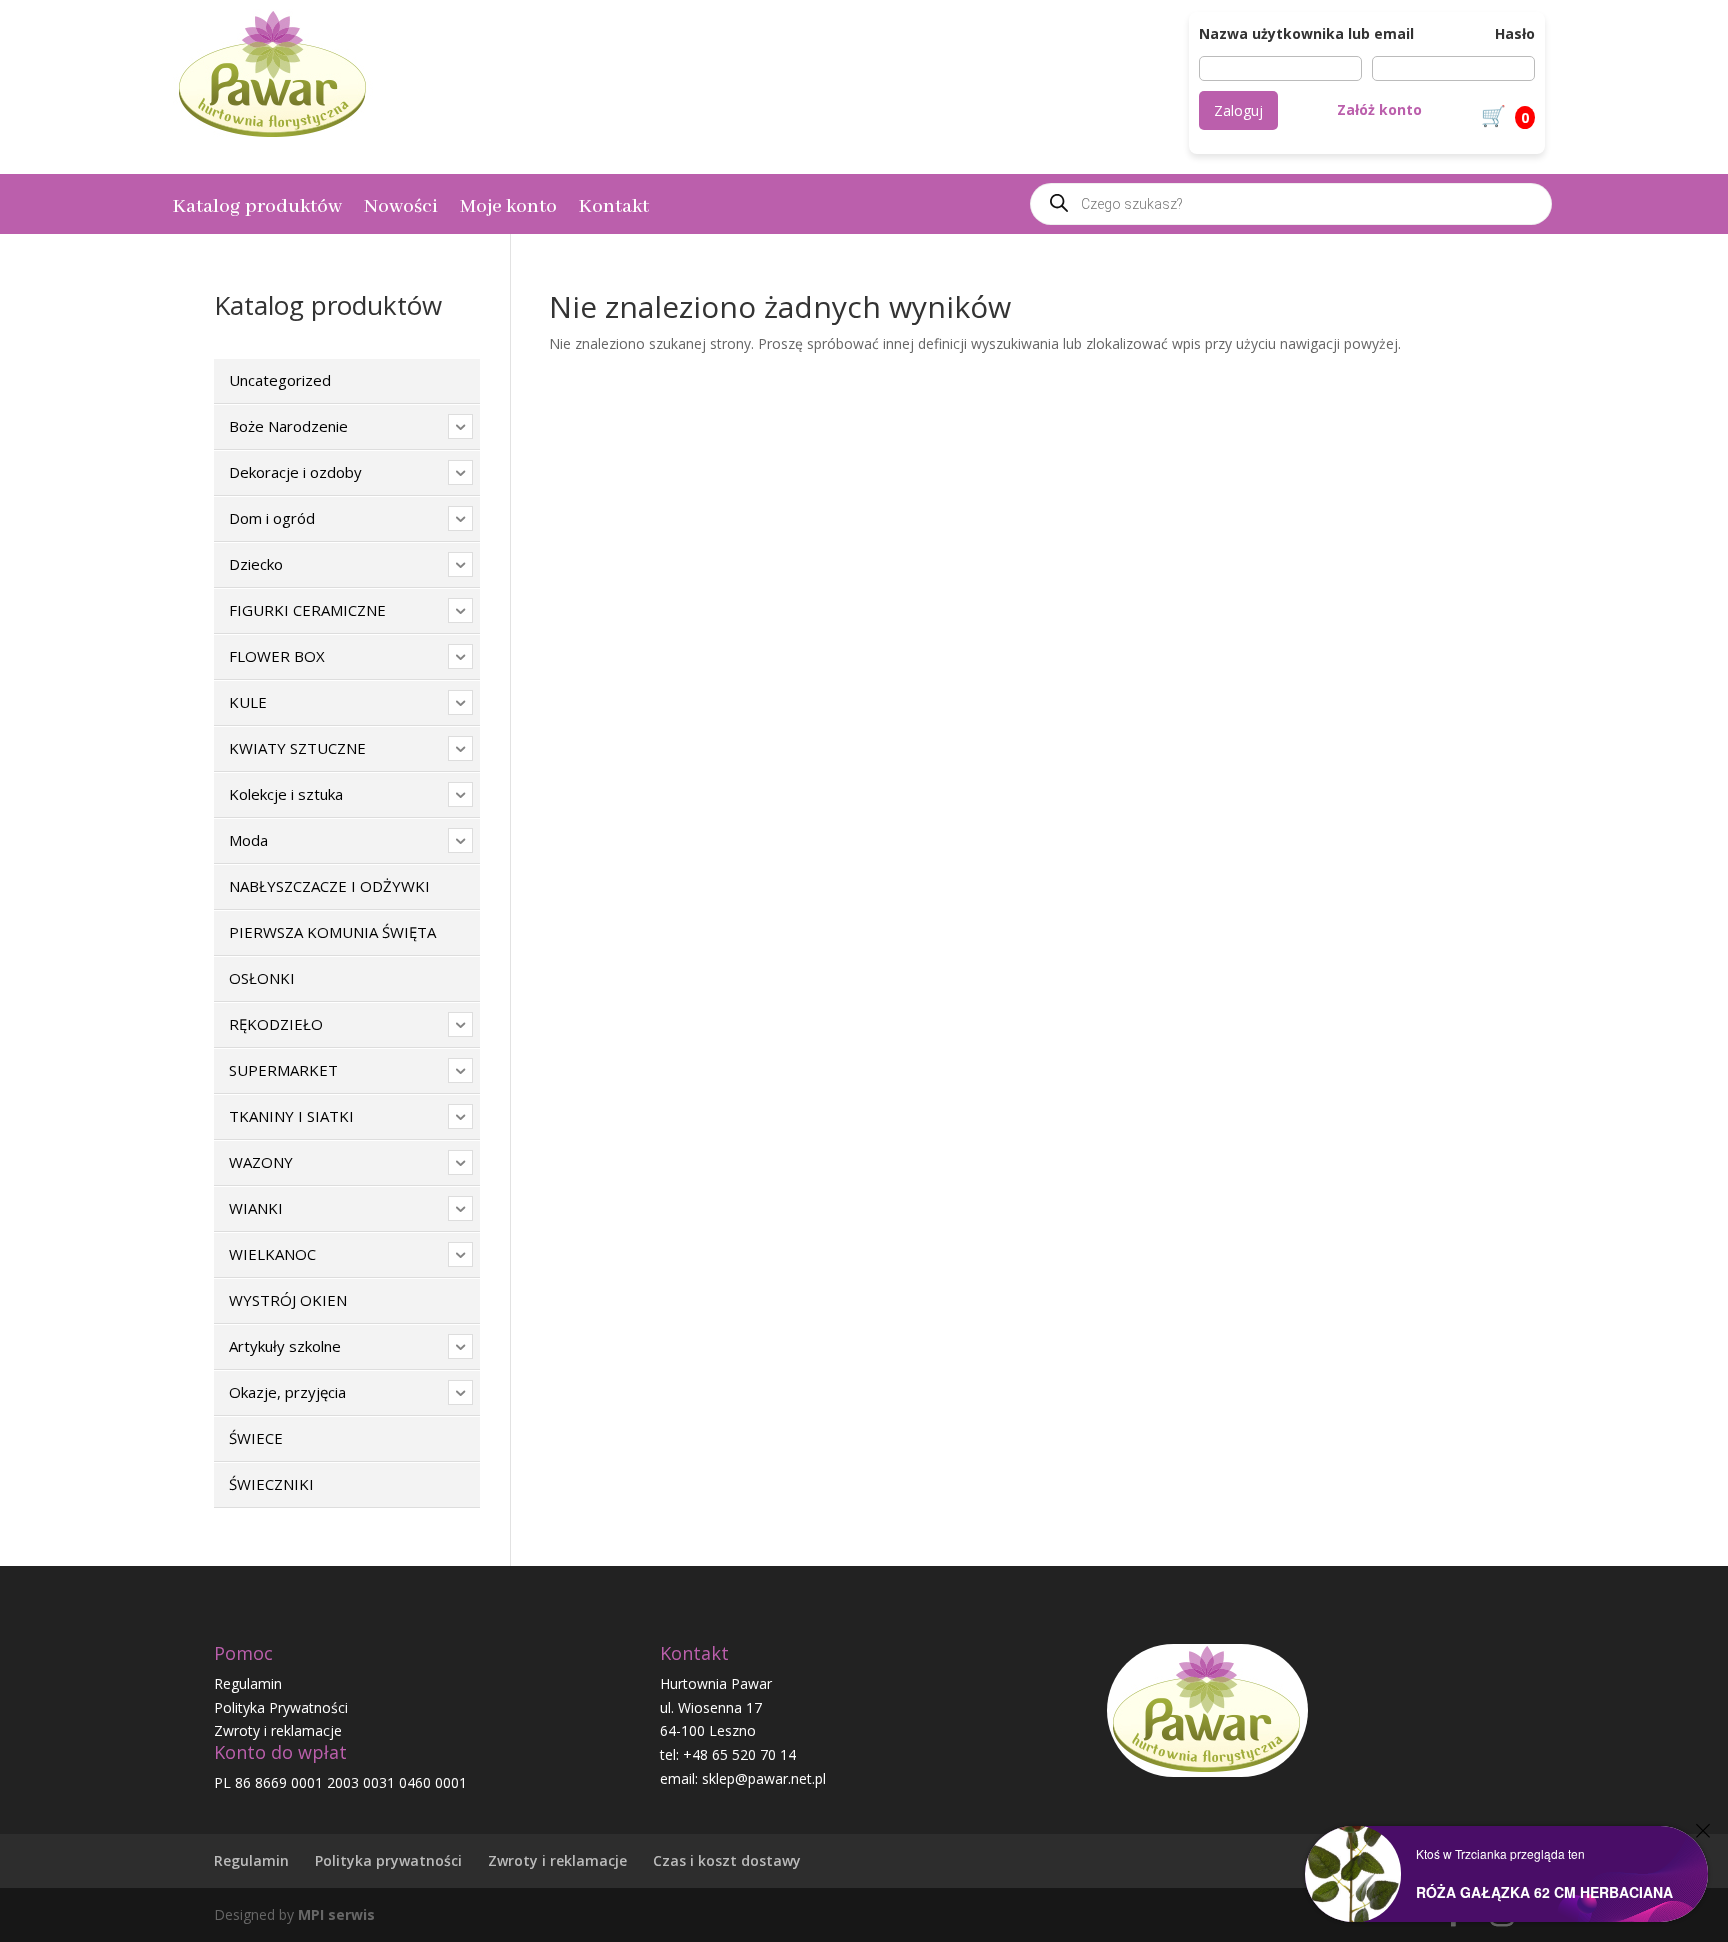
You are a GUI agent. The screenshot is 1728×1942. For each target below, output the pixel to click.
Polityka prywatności (388, 1860)
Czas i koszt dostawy (727, 1860)
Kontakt (614, 209)
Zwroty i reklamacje (278, 1730)
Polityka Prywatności (281, 1707)
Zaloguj (1238, 110)
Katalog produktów (257, 209)
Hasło (1515, 33)
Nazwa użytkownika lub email (1306, 33)
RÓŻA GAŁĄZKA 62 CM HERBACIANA (1544, 1892)
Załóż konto (1379, 109)
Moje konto (508, 209)
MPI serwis (336, 1914)
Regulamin (248, 1683)
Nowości (401, 209)
